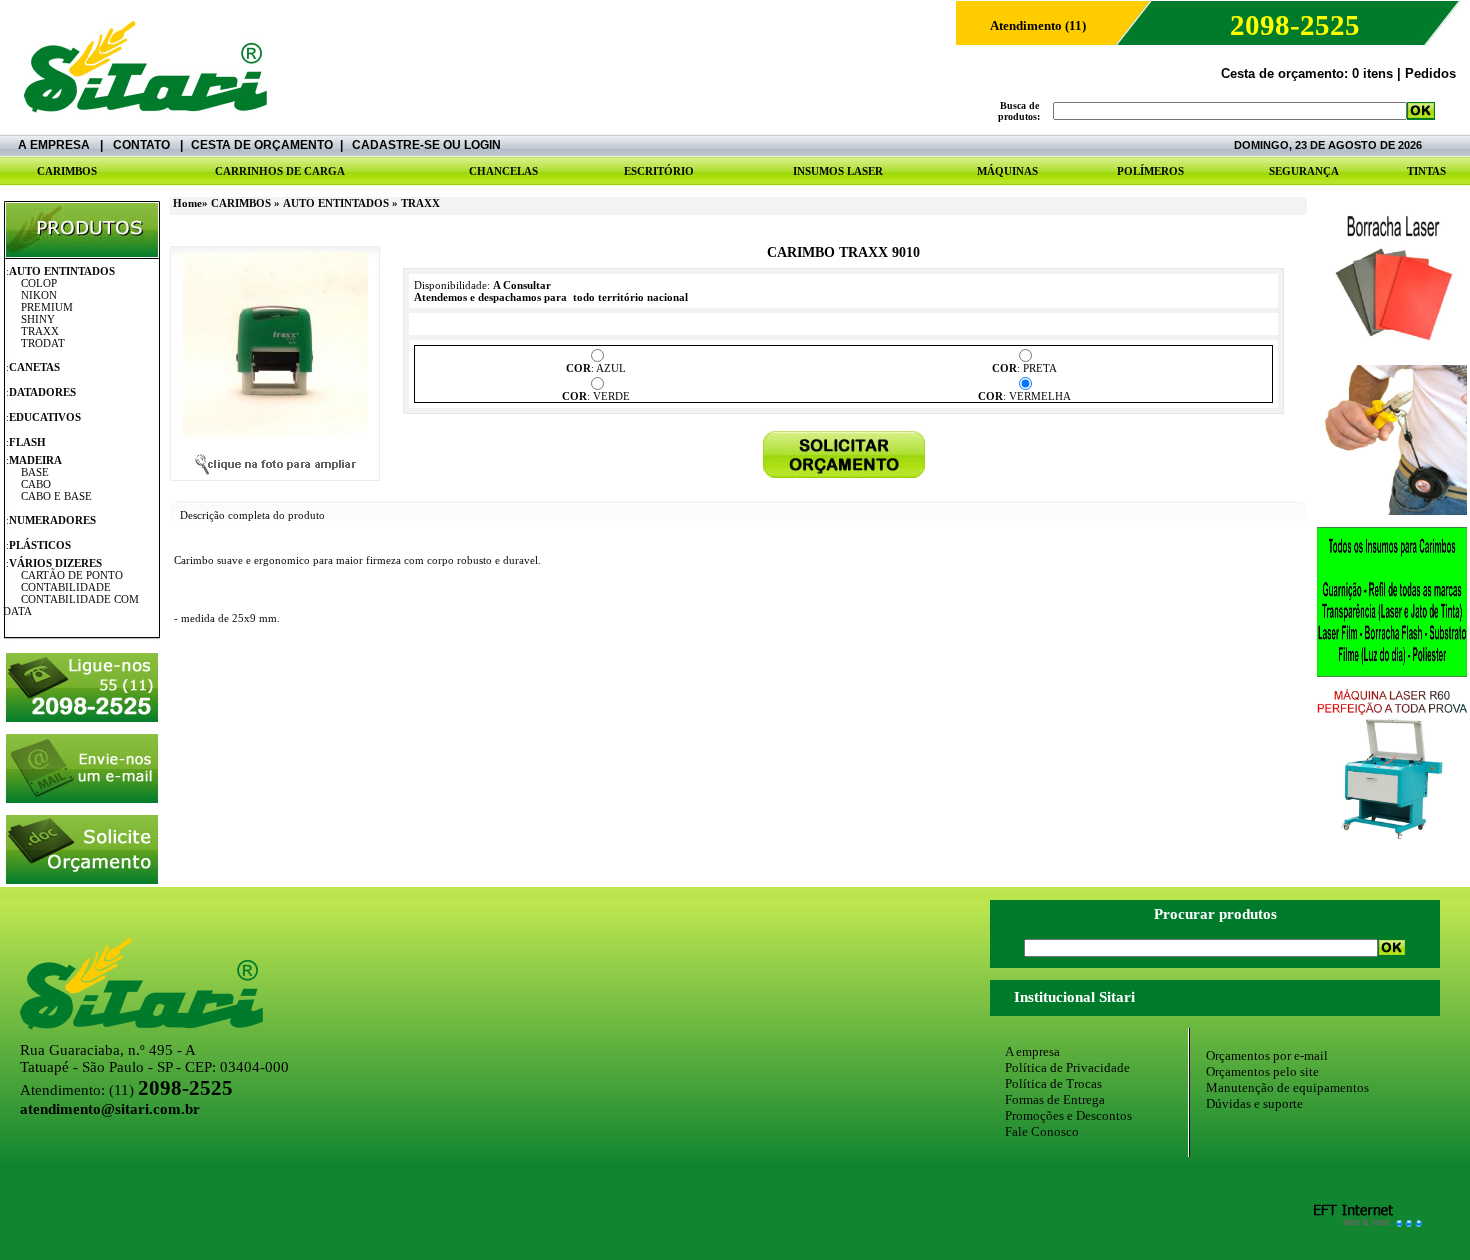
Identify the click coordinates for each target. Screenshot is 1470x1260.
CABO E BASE (56, 496)
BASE (35, 472)
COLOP (39, 283)
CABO (36, 484)
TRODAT (43, 343)
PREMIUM (47, 307)
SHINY (38, 319)
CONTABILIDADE (66, 587)
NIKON (39, 295)
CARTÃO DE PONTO (72, 575)
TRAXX (40, 331)
